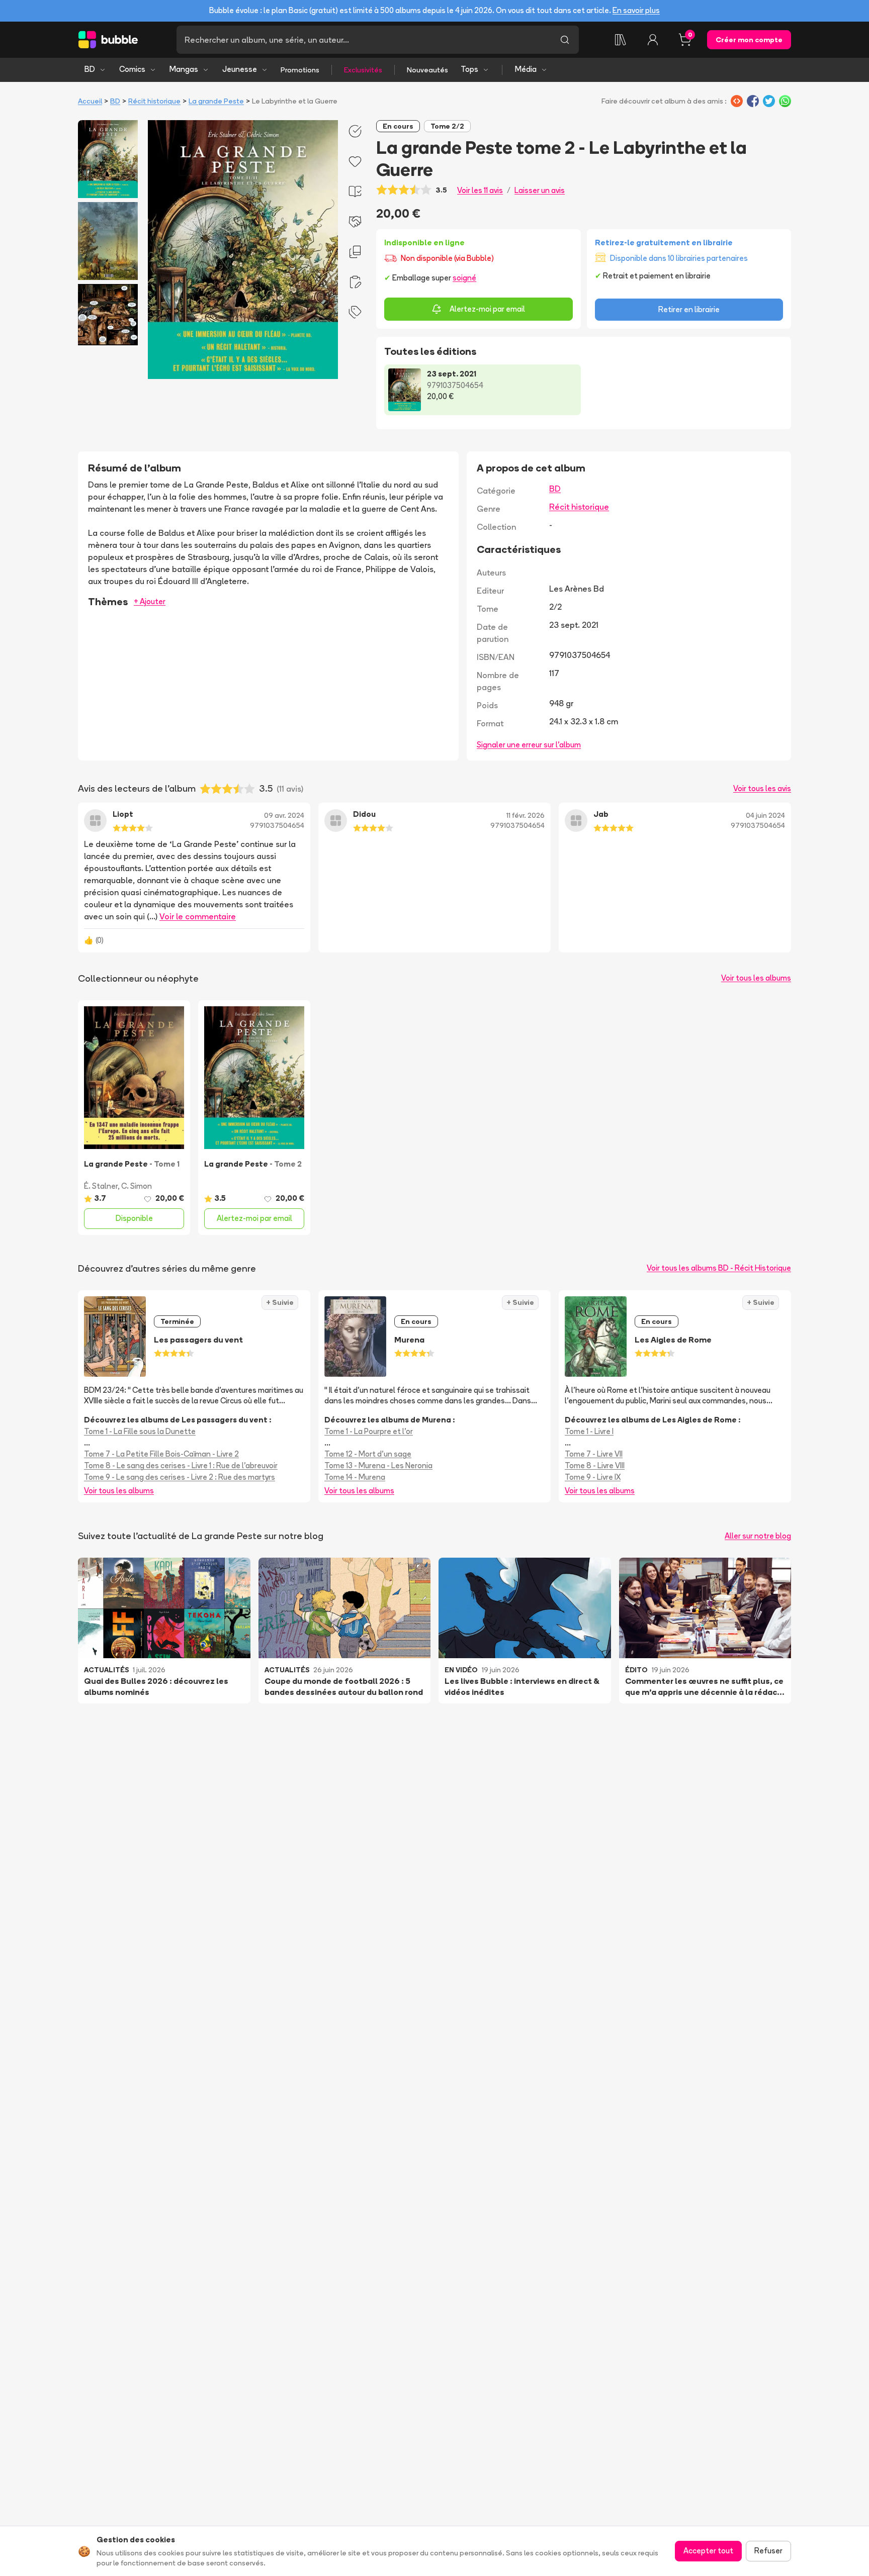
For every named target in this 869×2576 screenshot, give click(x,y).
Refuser (768, 2551)
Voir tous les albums (756, 978)
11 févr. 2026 (526, 815)
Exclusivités (363, 70)
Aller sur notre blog (758, 1536)
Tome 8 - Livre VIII (595, 1465)
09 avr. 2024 (284, 815)
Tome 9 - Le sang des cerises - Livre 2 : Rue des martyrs (180, 1477)
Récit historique (154, 101)
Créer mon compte (749, 40)
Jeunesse (240, 69)
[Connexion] (653, 40)
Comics (132, 69)
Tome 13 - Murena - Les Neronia (378, 1465)
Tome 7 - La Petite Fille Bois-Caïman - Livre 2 (161, 1454)
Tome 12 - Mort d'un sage (368, 1454)
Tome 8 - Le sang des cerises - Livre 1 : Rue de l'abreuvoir (181, 1465)
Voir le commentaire (198, 916)
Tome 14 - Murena (355, 1477)
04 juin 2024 (765, 815)
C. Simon (137, 1186)
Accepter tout (708, 2551)
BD (90, 69)
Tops (469, 69)
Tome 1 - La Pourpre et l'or (369, 1431)
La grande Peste (216, 101)
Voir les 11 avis (480, 190)
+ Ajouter (150, 601)
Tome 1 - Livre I (589, 1431)
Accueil (90, 101)
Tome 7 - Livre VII (594, 1454)
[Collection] (621, 40)
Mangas (184, 69)
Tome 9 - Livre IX (593, 1477)
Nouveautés (427, 70)
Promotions (300, 70)
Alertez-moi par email (487, 309)
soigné (464, 278)
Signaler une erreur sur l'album (529, 745)
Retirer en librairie (689, 309)
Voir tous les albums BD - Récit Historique (719, 1268)
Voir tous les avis (762, 788)
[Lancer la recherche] (565, 40)
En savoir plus (636, 10)
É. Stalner (101, 1186)
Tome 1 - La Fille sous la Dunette (140, 1431)
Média (526, 69)
